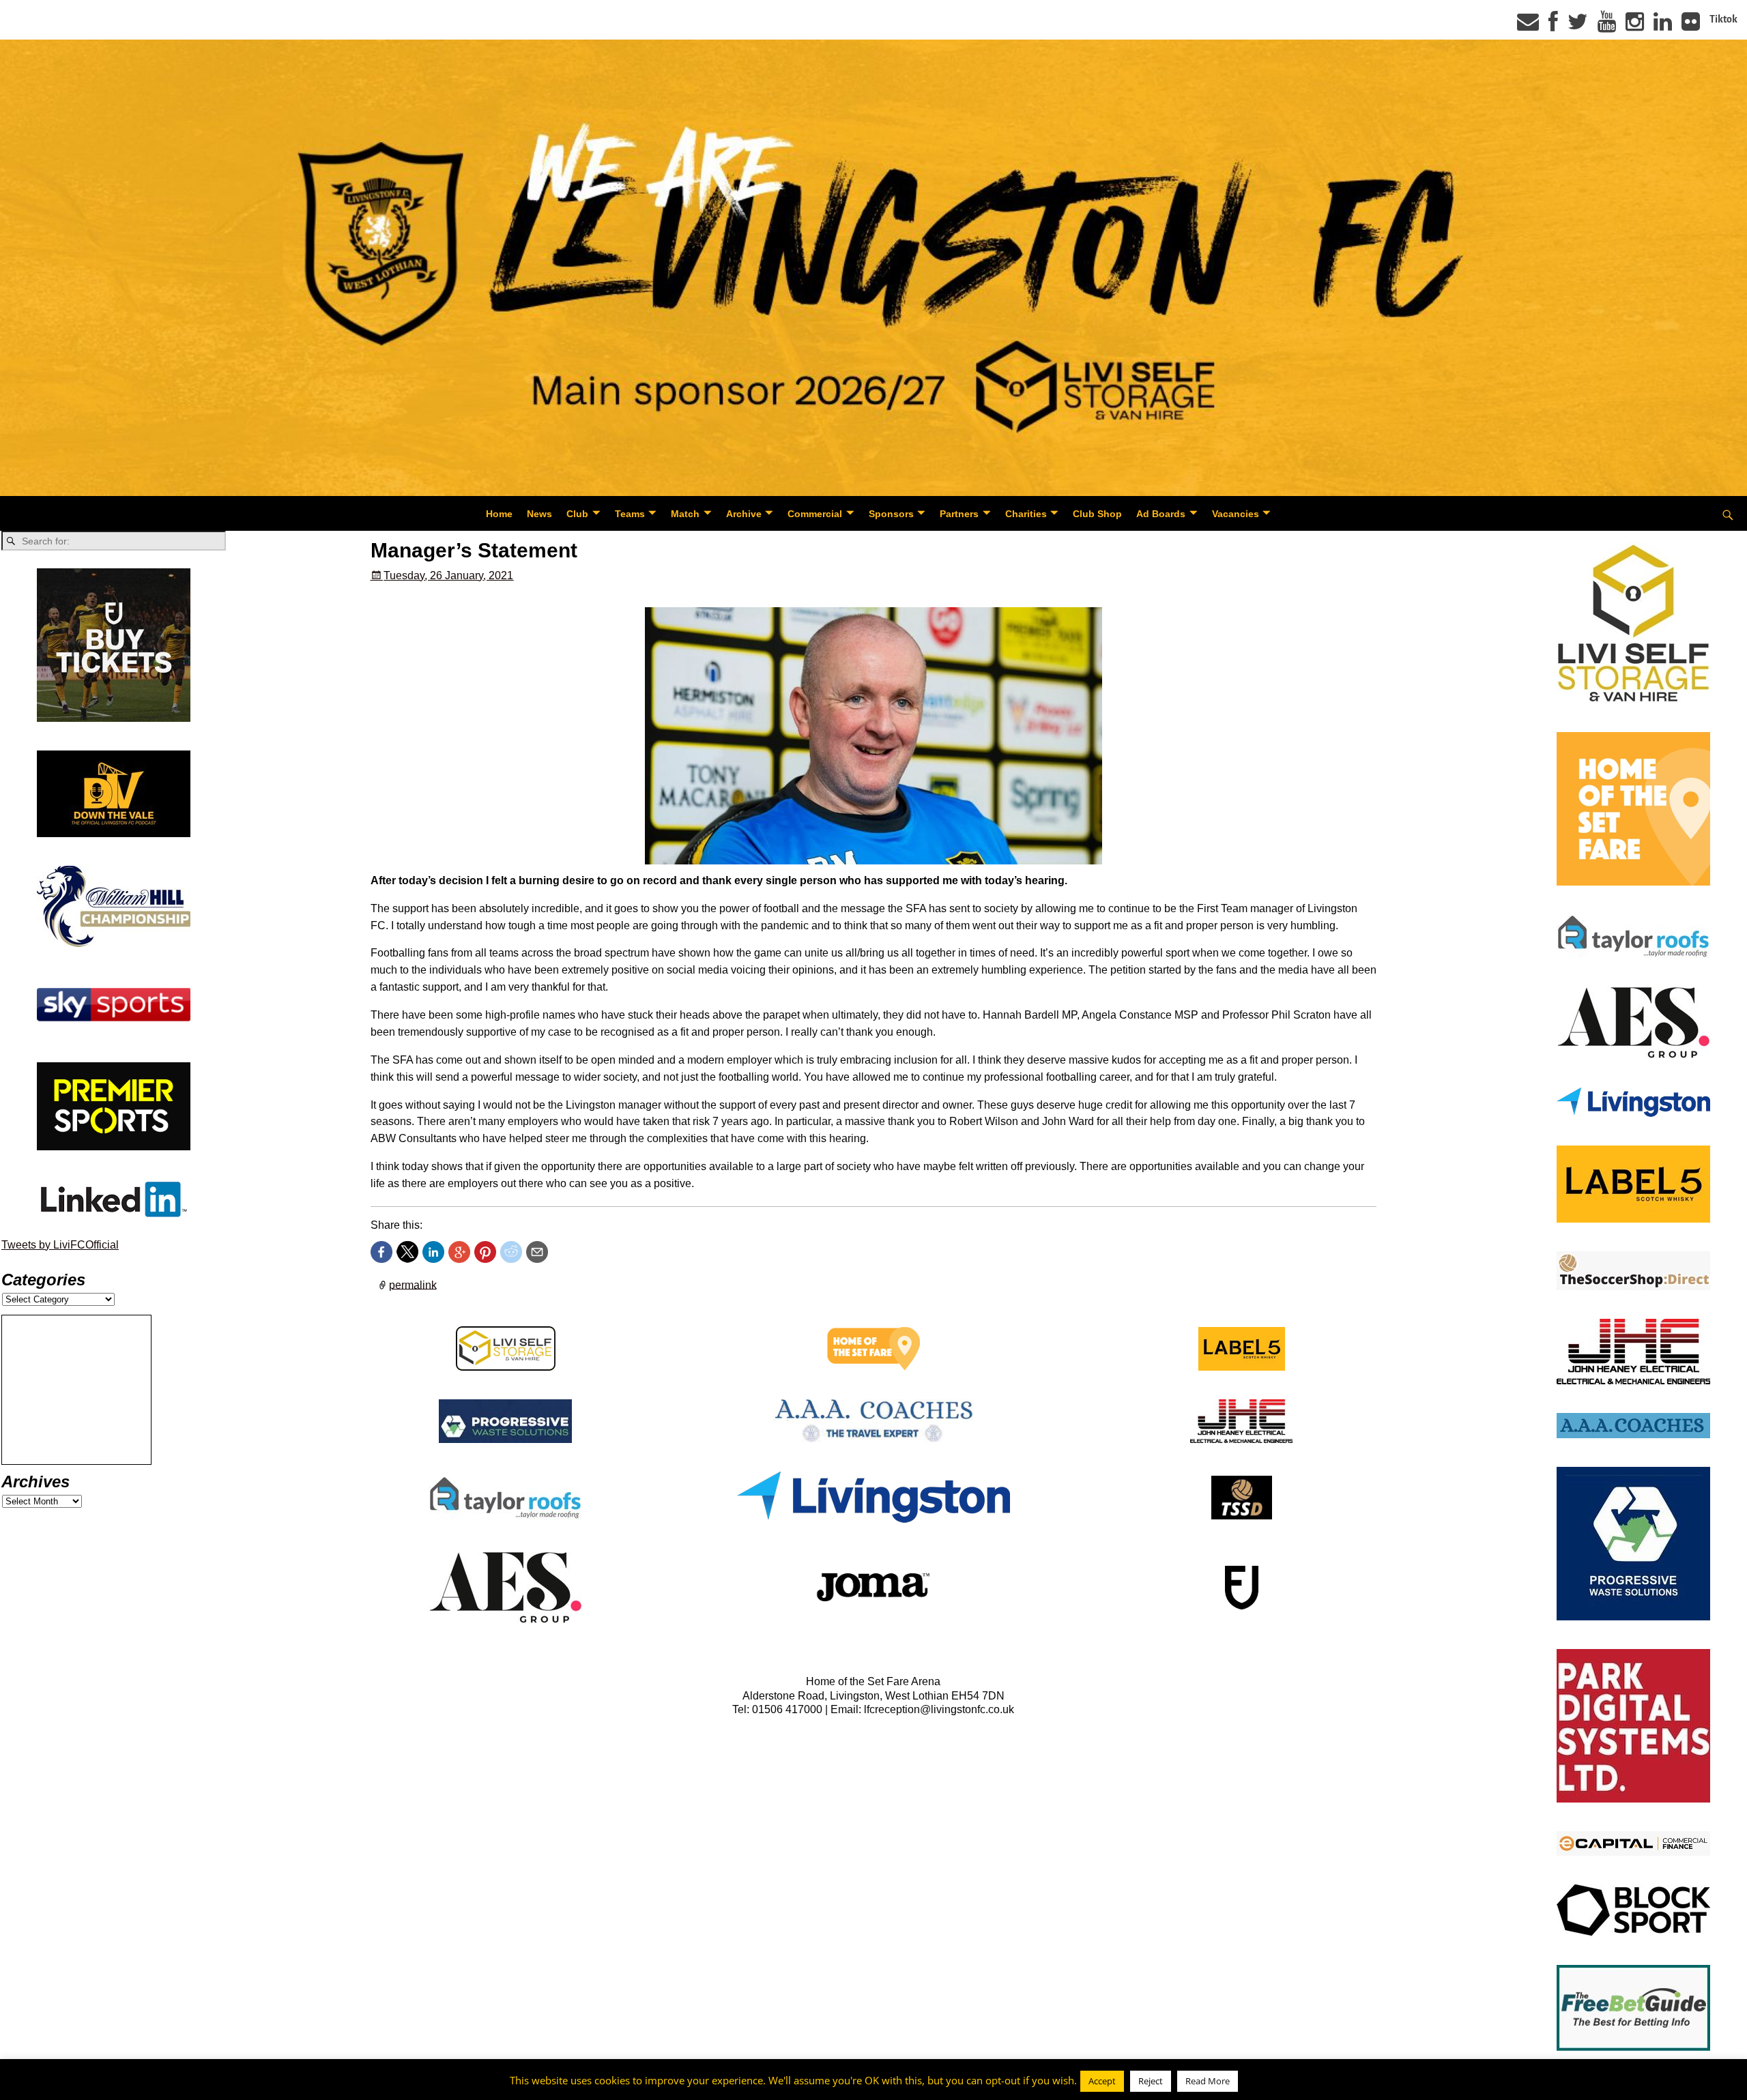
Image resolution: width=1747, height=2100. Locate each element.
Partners (959, 514)
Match (685, 514)
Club (577, 514)
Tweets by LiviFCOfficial (60, 1245)
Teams (630, 514)
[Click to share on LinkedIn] (433, 1252)
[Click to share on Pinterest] (485, 1252)
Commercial (815, 514)
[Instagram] (1635, 26)
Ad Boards (1161, 514)
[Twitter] (1578, 26)
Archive (744, 514)
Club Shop (1097, 514)
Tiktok (1723, 19)
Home (499, 514)
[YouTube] (1607, 26)
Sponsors (891, 514)
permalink (413, 1284)
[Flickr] (1691, 26)
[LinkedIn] (1663, 26)
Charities (1026, 514)
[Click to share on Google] (459, 1252)
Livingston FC (76, 2087)
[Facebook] (1553, 26)
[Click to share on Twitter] (407, 1252)
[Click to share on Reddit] (511, 1252)
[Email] (1528, 26)
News (539, 514)
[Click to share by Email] (537, 1252)
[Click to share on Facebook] (381, 1252)
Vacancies (1236, 514)
